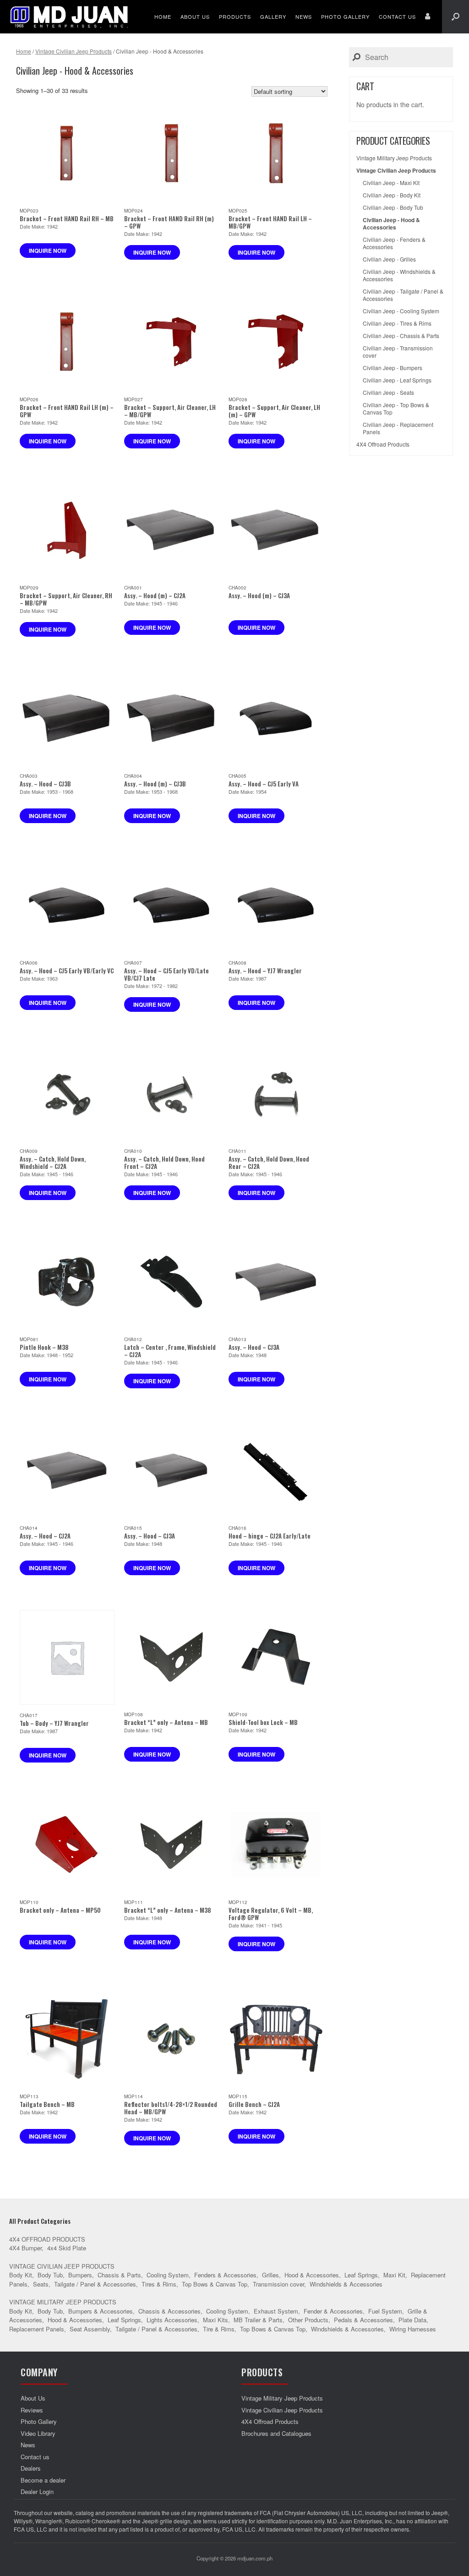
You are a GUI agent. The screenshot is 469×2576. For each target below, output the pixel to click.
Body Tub (50, 2275)
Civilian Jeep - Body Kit (392, 195)
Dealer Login (37, 2491)
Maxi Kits (215, 2320)
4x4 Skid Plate (67, 2248)
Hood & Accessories (312, 2275)
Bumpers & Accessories (101, 2311)
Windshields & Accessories (346, 2284)
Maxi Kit (394, 2275)
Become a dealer (43, 2480)
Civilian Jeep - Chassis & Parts (401, 336)
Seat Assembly (90, 2329)
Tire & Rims (219, 2329)
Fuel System (385, 2311)
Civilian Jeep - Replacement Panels (398, 428)
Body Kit (21, 2275)
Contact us (397, 16)
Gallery (273, 16)
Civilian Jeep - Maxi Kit (391, 183)
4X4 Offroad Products (383, 444)
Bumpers (80, 2275)
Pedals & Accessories (363, 2320)
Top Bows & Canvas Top (215, 2284)
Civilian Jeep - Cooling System (401, 311)
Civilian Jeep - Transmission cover (398, 352)
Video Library (38, 2433)
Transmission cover (278, 2284)
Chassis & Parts (119, 2275)
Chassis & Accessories (169, 2311)
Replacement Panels (37, 2329)
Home (163, 16)
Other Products (308, 2320)
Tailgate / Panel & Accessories (95, 2284)
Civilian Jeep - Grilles (389, 259)
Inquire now (48, 251)
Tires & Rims (159, 2284)
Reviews (32, 2410)
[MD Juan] (69, 17)
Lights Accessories (172, 2320)
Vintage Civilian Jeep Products (74, 51)
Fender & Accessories (333, 2311)
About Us (195, 16)
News (304, 16)
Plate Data (412, 2320)
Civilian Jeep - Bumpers (393, 368)
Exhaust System (276, 2311)
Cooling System (168, 2275)
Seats (41, 2284)
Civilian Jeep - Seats (388, 393)
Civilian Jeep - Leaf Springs (397, 380)
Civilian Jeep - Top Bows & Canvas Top (396, 409)
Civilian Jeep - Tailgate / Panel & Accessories (403, 295)
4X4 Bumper (25, 2248)
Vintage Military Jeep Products (394, 158)
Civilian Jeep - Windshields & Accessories (399, 275)
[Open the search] (455, 17)
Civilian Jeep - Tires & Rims (397, 323)
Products (235, 16)
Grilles (270, 2275)
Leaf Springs (361, 2275)
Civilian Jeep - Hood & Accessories (391, 224)
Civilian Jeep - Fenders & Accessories (394, 243)
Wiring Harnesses (413, 2329)
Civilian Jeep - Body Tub (393, 207)
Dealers (31, 2468)
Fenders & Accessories (225, 2275)
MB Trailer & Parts (258, 2320)
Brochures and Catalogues (276, 2433)
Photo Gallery (345, 16)
